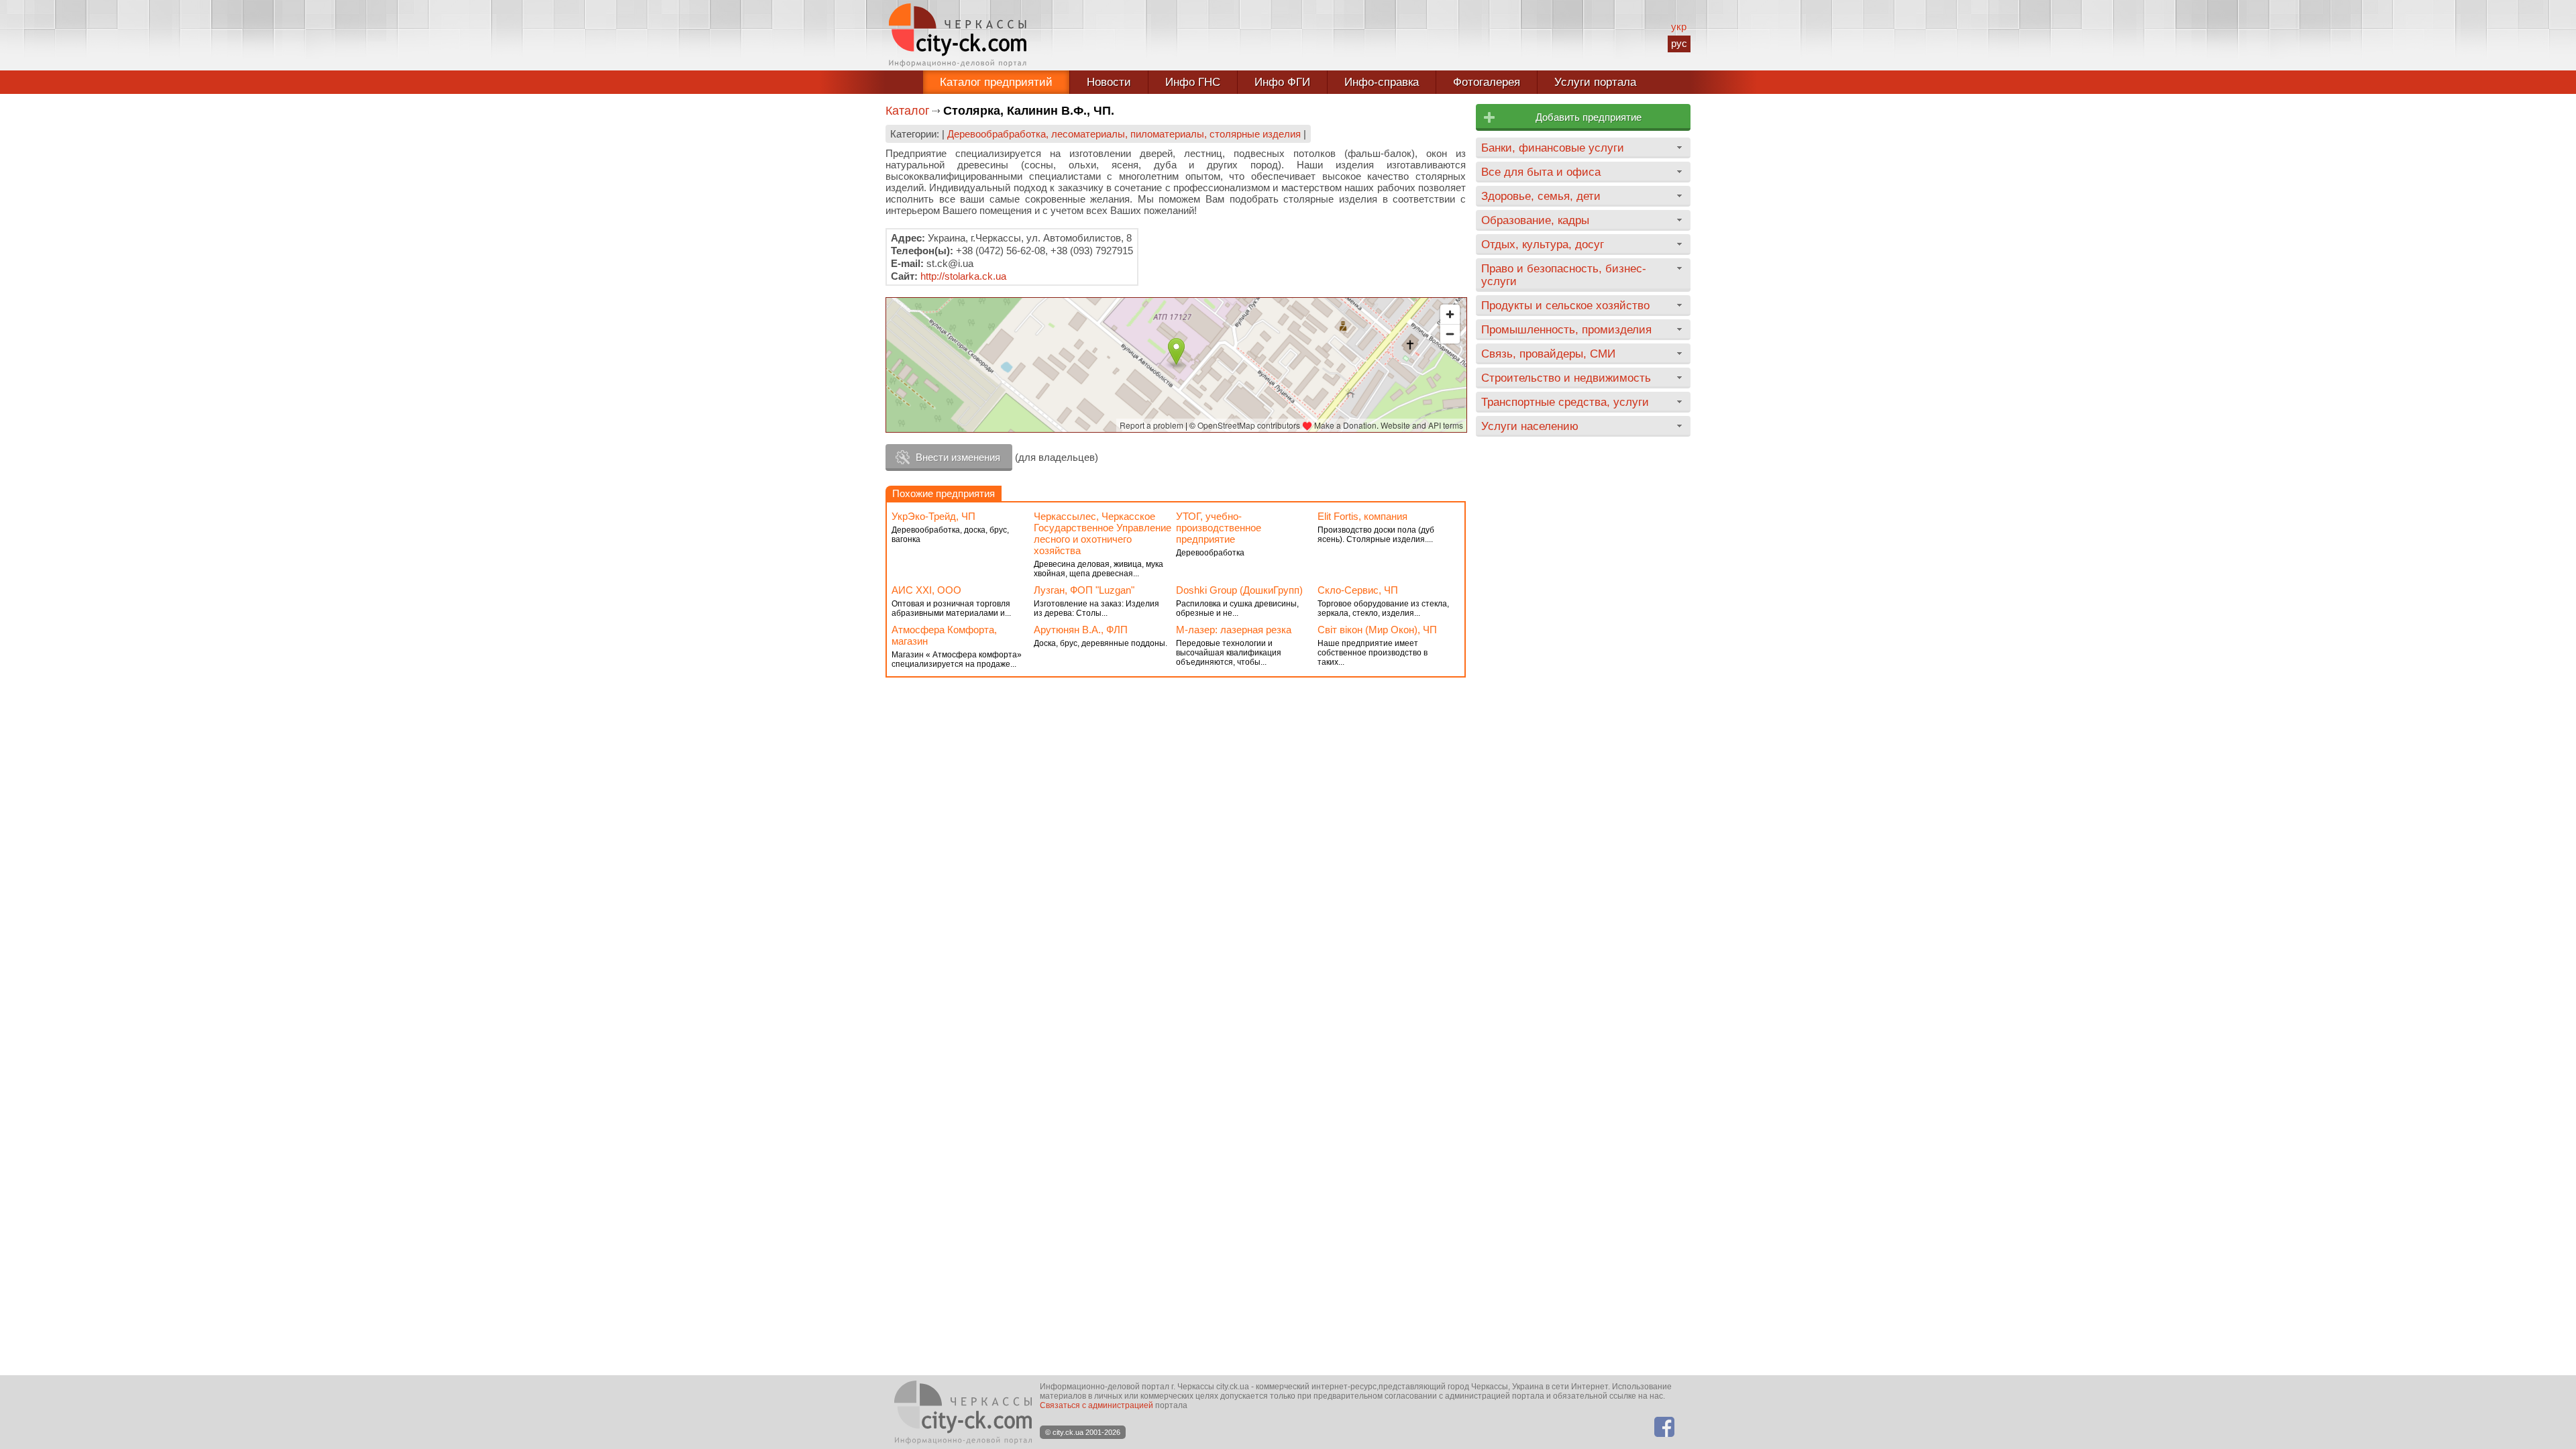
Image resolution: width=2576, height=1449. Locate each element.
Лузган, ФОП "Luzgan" (1084, 590)
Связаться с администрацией (1096, 1405)
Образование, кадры (1535, 220)
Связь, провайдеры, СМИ (1548, 354)
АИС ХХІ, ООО (926, 590)
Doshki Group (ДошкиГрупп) (1239, 590)
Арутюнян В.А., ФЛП (1081, 630)
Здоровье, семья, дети (1541, 196)
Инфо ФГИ (1282, 82)
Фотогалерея (1487, 82)
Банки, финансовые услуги (1553, 148)
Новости (1109, 82)
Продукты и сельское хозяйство (1565, 305)
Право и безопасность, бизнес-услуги (1564, 275)
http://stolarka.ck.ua (963, 276)
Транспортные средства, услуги (1565, 402)
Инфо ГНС (1193, 82)
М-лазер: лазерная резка (1234, 630)
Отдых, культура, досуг (1543, 244)
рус (1679, 43)
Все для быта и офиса (1541, 172)
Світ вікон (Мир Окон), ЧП (1377, 630)
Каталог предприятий (996, 82)
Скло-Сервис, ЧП (1358, 590)
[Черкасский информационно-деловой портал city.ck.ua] (958, 35)
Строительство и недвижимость (1566, 378)
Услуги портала (1595, 82)
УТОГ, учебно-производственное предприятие (1219, 528)
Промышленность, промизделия (1566, 329)
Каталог (908, 111)
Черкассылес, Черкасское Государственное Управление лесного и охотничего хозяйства (1103, 533)
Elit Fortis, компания (1362, 516)
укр (1679, 26)
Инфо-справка (1382, 82)
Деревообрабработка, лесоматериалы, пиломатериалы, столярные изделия (1124, 134)
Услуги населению (1530, 426)
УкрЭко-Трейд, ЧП (933, 516)
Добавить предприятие (1589, 117)
